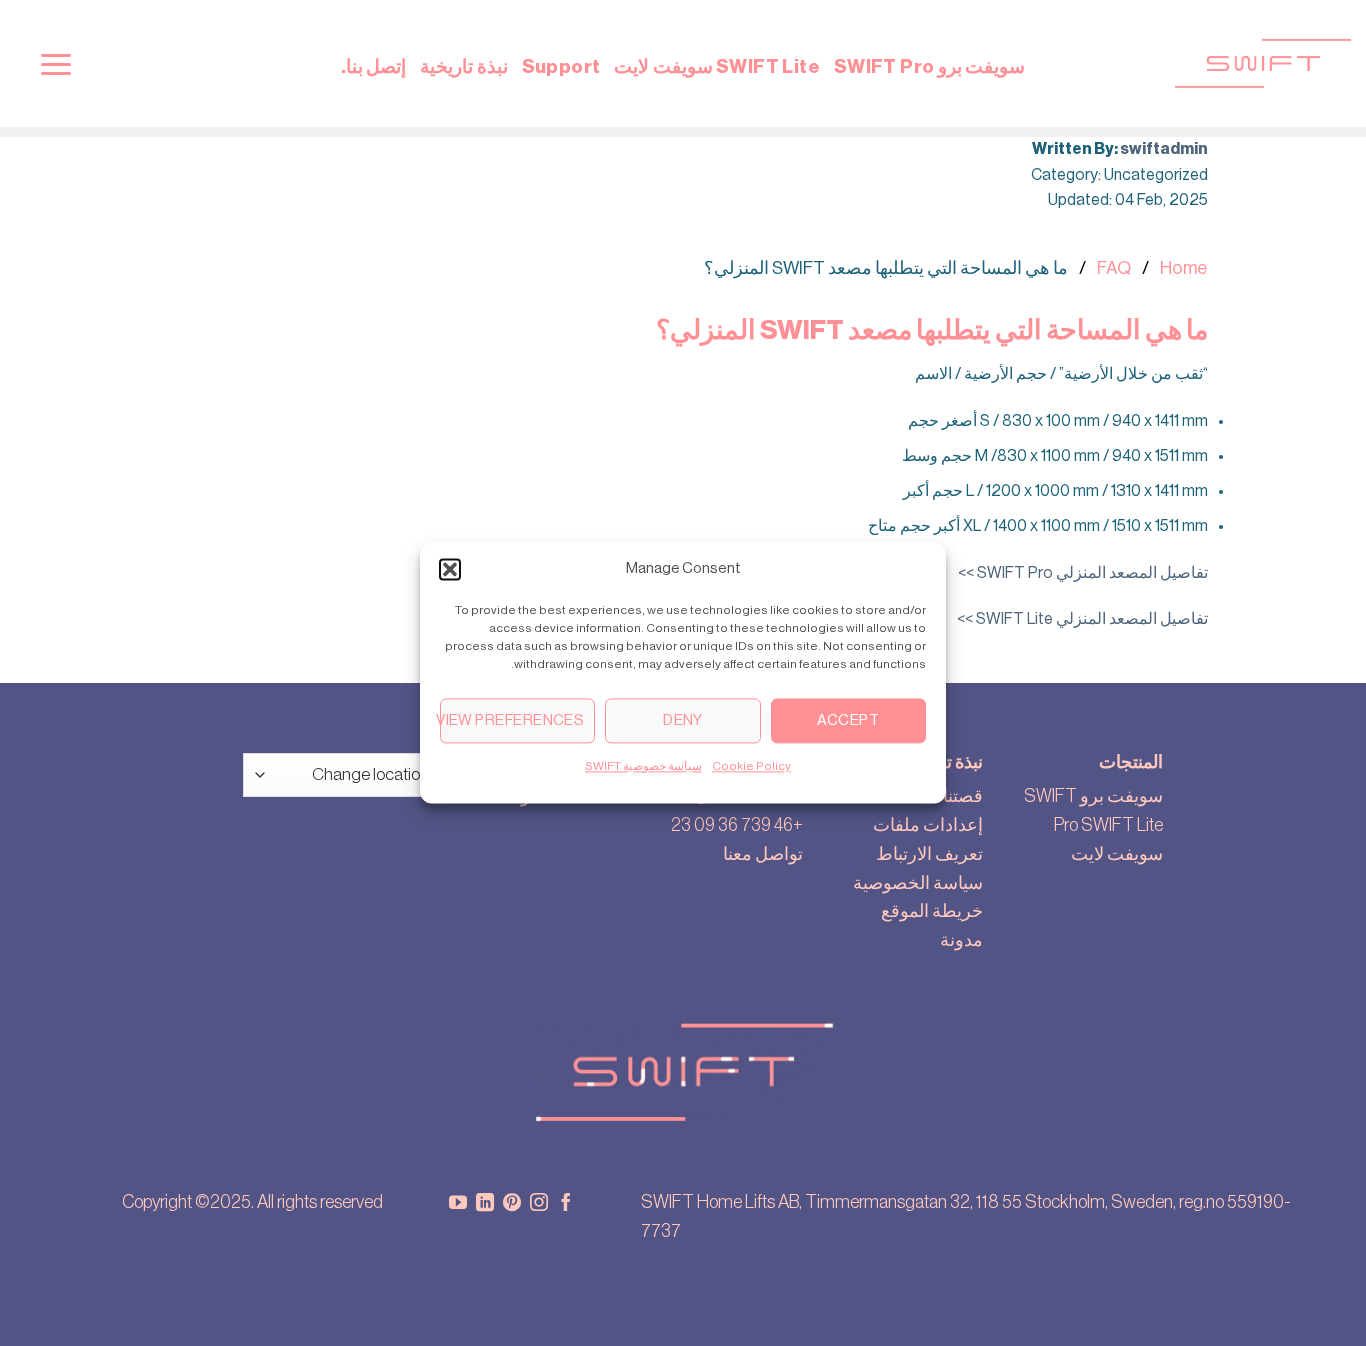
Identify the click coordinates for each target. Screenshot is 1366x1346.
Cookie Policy (751, 766)
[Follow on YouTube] (458, 1204)
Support (561, 66)
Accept (848, 720)
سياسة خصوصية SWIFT (643, 766)
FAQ (1114, 268)
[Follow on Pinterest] (512, 1204)
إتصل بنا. (373, 66)
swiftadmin (1164, 149)
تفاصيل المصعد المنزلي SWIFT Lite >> (1082, 619)
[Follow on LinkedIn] (485, 1204)
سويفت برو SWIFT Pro (929, 66)
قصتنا (963, 796)
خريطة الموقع (932, 911)
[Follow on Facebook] (566, 1204)
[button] (450, 569)
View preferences (512, 720)
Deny (683, 720)
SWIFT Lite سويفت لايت (717, 66)
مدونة (961, 940)
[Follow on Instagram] (539, 1204)
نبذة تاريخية (463, 66)
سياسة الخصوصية (918, 883)
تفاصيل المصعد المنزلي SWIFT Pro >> (1083, 573)
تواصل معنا (763, 854)
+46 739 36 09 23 (737, 825)
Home (1183, 268)
